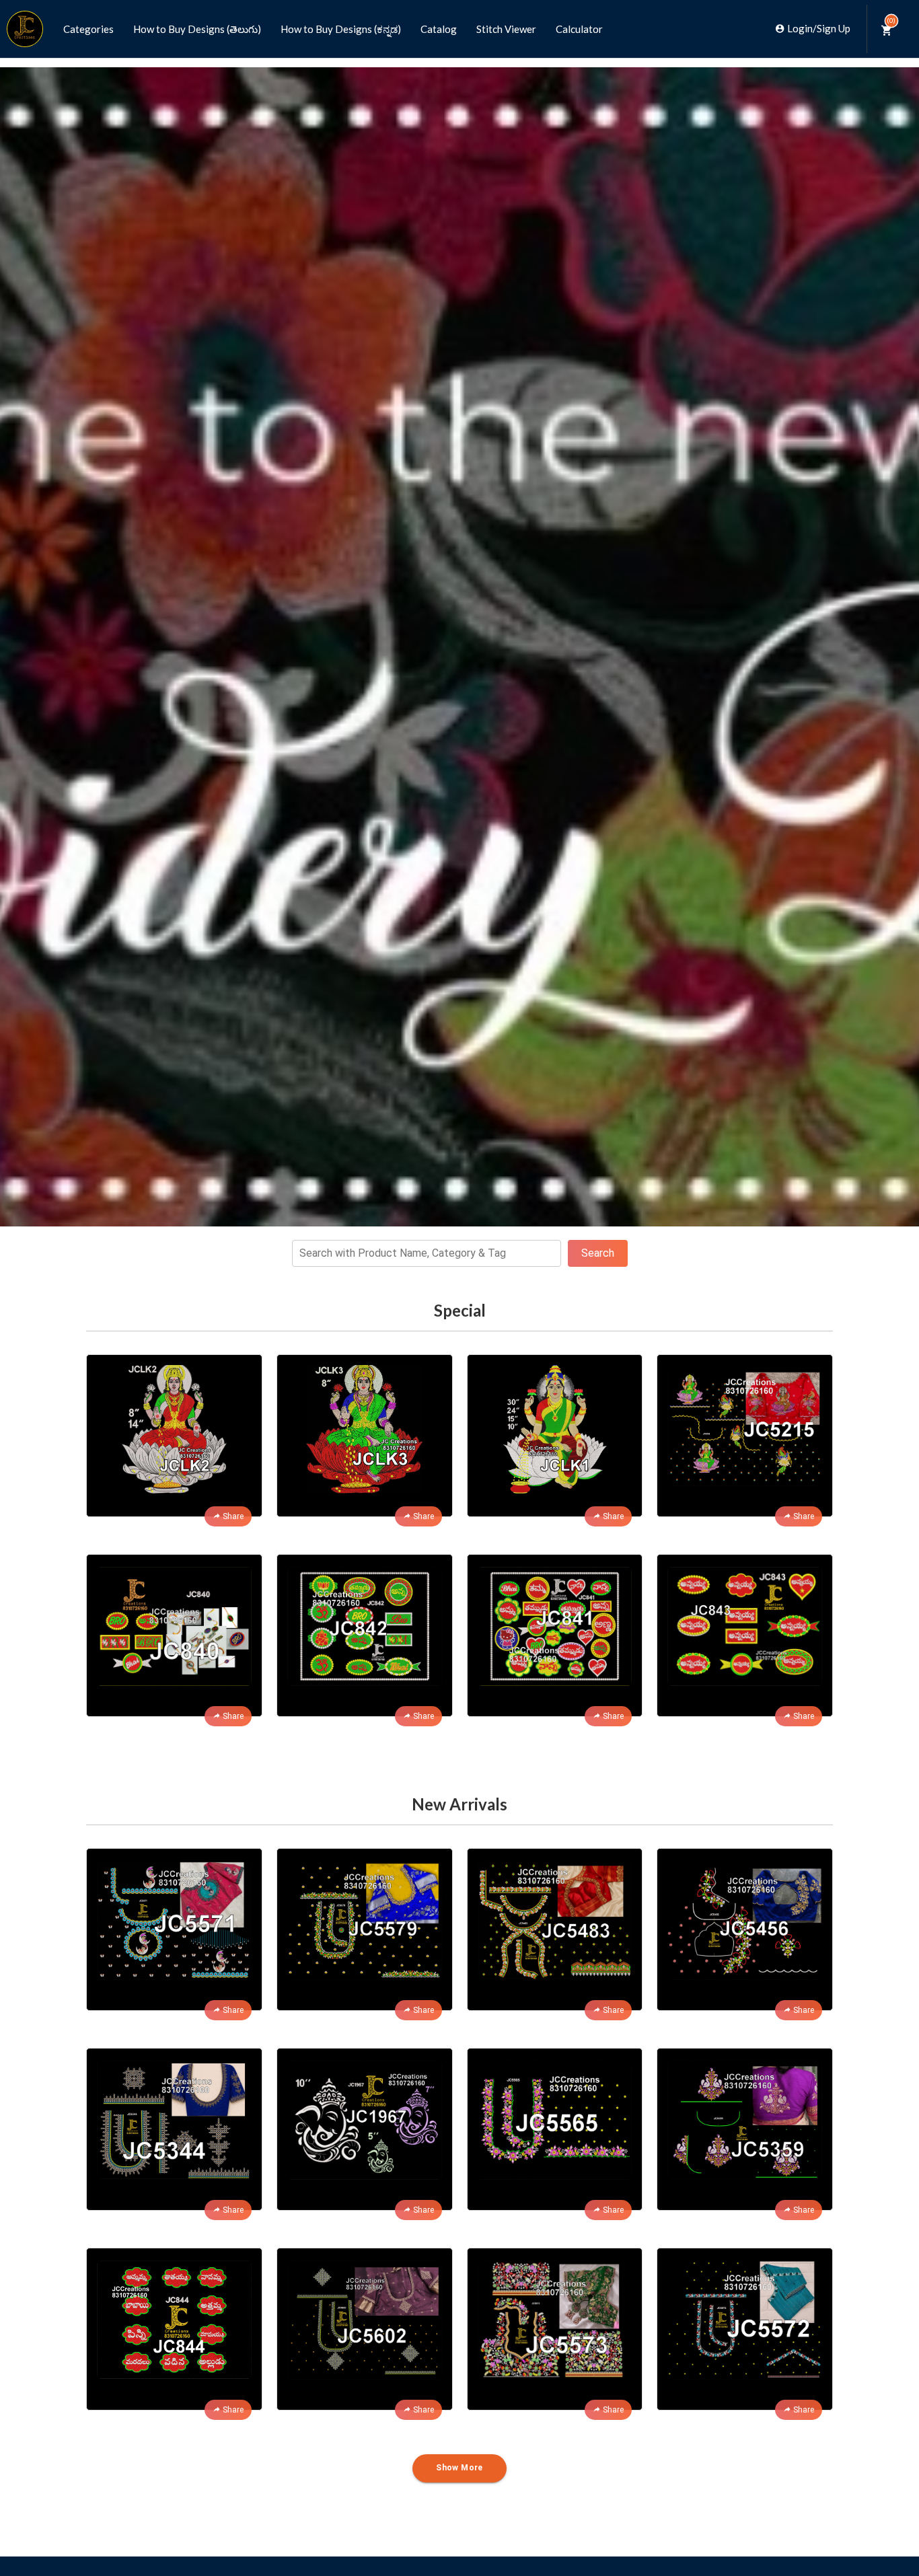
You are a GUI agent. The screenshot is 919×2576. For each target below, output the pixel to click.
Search (598, 1253)
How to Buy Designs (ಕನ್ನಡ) (341, 29)
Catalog (439, 29)
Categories (88, 29)
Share (233, 1516)
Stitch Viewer (506, 29)
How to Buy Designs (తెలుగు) (197, 29)
